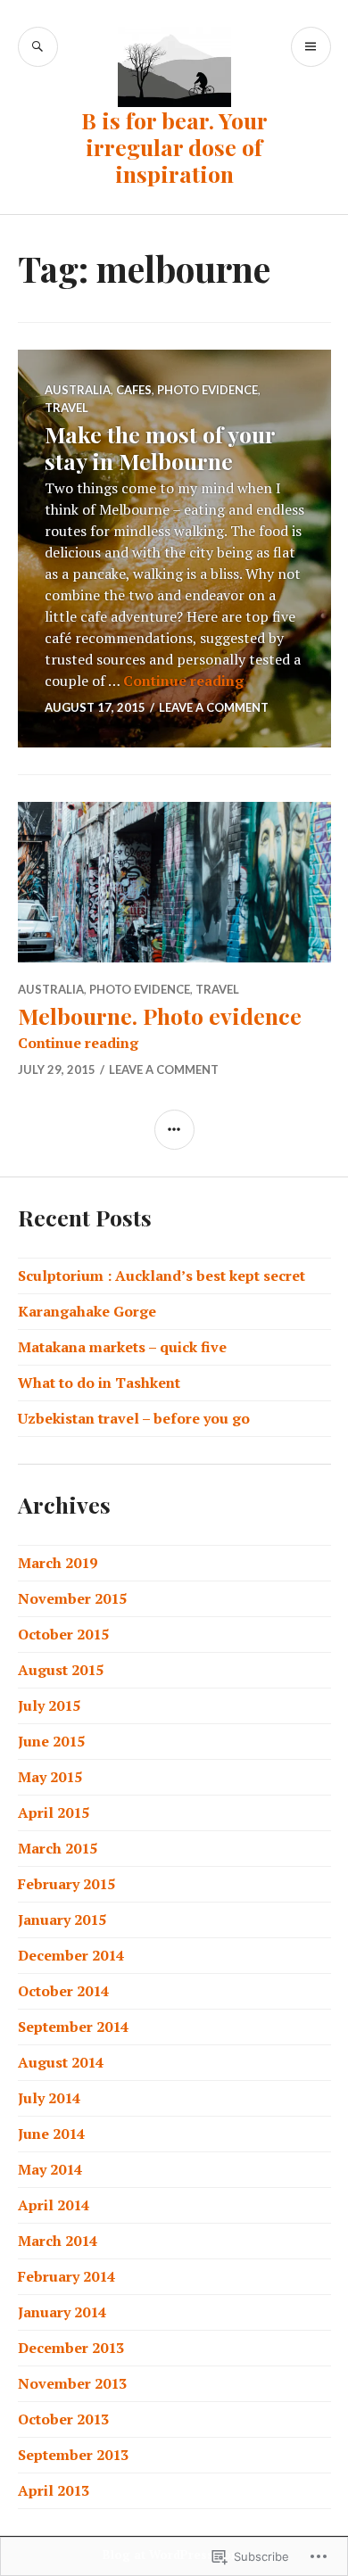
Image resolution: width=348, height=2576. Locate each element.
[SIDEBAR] (174, 1130)
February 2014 (66, 2276)
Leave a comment (214, 707)
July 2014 (49, 2098)
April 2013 (54, 2490)
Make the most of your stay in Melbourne (160, 447)
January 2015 (62, 1920)
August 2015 (61, 1670)
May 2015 (50, 1777)
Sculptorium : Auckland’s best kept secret (162, 1276)
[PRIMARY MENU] (311, 47)
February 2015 (66, 1884)
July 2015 (49, 1705)
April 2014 (54, 2205)
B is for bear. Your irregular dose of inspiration (174, 147)
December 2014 (71, 1955)
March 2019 (58, 1563)
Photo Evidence (207, 390)
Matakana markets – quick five (122, 1347)
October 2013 (63, 2419)
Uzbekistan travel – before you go (134, 1418)
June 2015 (51, 1741)
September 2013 (73, 2455)
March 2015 (58, 1848)
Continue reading (183, 681)
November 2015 (72, 1598)
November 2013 (72, 2383)
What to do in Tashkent (99, 1383)
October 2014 (63, 1991)
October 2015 (63, 1634)
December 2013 (71, 2348)
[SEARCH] (38, 47)
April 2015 (54, 1812)
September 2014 (73, 2027)
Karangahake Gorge (87, 1311)
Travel (66, 408)
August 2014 (61, 2062)
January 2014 (62, 2312)
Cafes (134, 390)
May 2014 (50, 2169)
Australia (78, 390)
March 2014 (58, 2241)
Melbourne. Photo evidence (160, 1016)
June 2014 (51, 2134)
